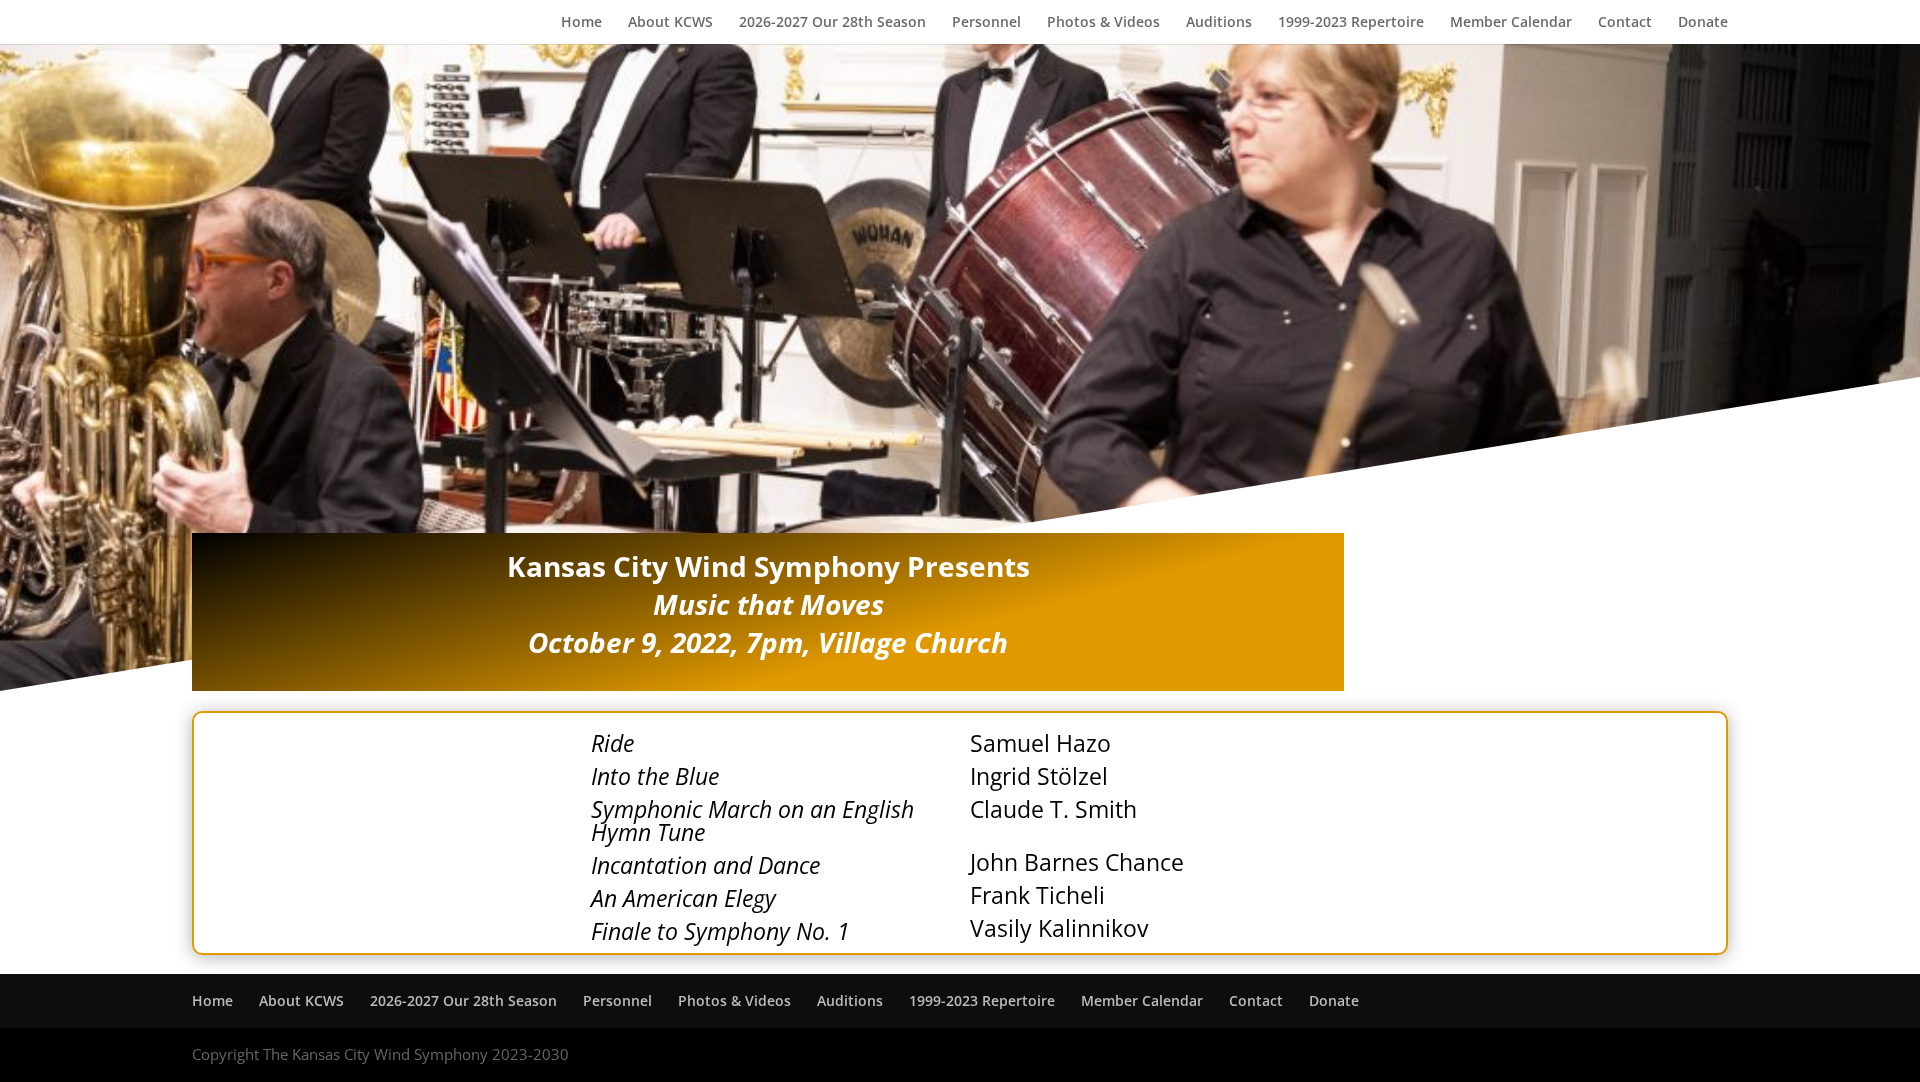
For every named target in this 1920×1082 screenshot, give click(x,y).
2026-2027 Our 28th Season (832, 23)
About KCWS (670, 23)
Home (581, 23)
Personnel (986, 23)
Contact (1625, 23)
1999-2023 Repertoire (1351, 23)
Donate (1703, 23)
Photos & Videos (1103, 23)
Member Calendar (1511, 23)
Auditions (1219, 23)
